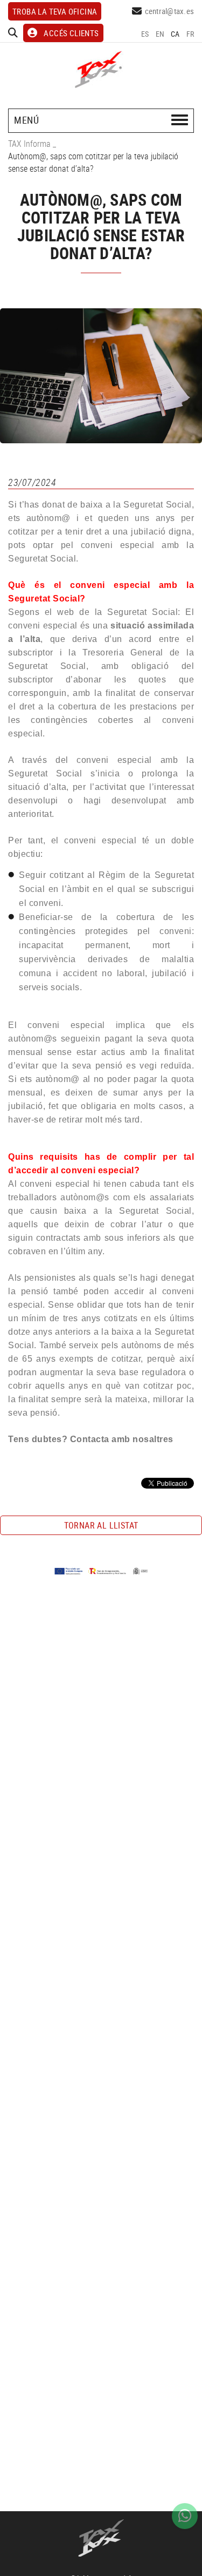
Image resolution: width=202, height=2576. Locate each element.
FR (190, 34)
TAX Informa (29, 144)
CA (175, 34)
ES (145, 34)
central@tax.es (170, 11)
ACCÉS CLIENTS (71, 33)
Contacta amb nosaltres (122, 1439)
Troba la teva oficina (55, 11)
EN (160, 34)
